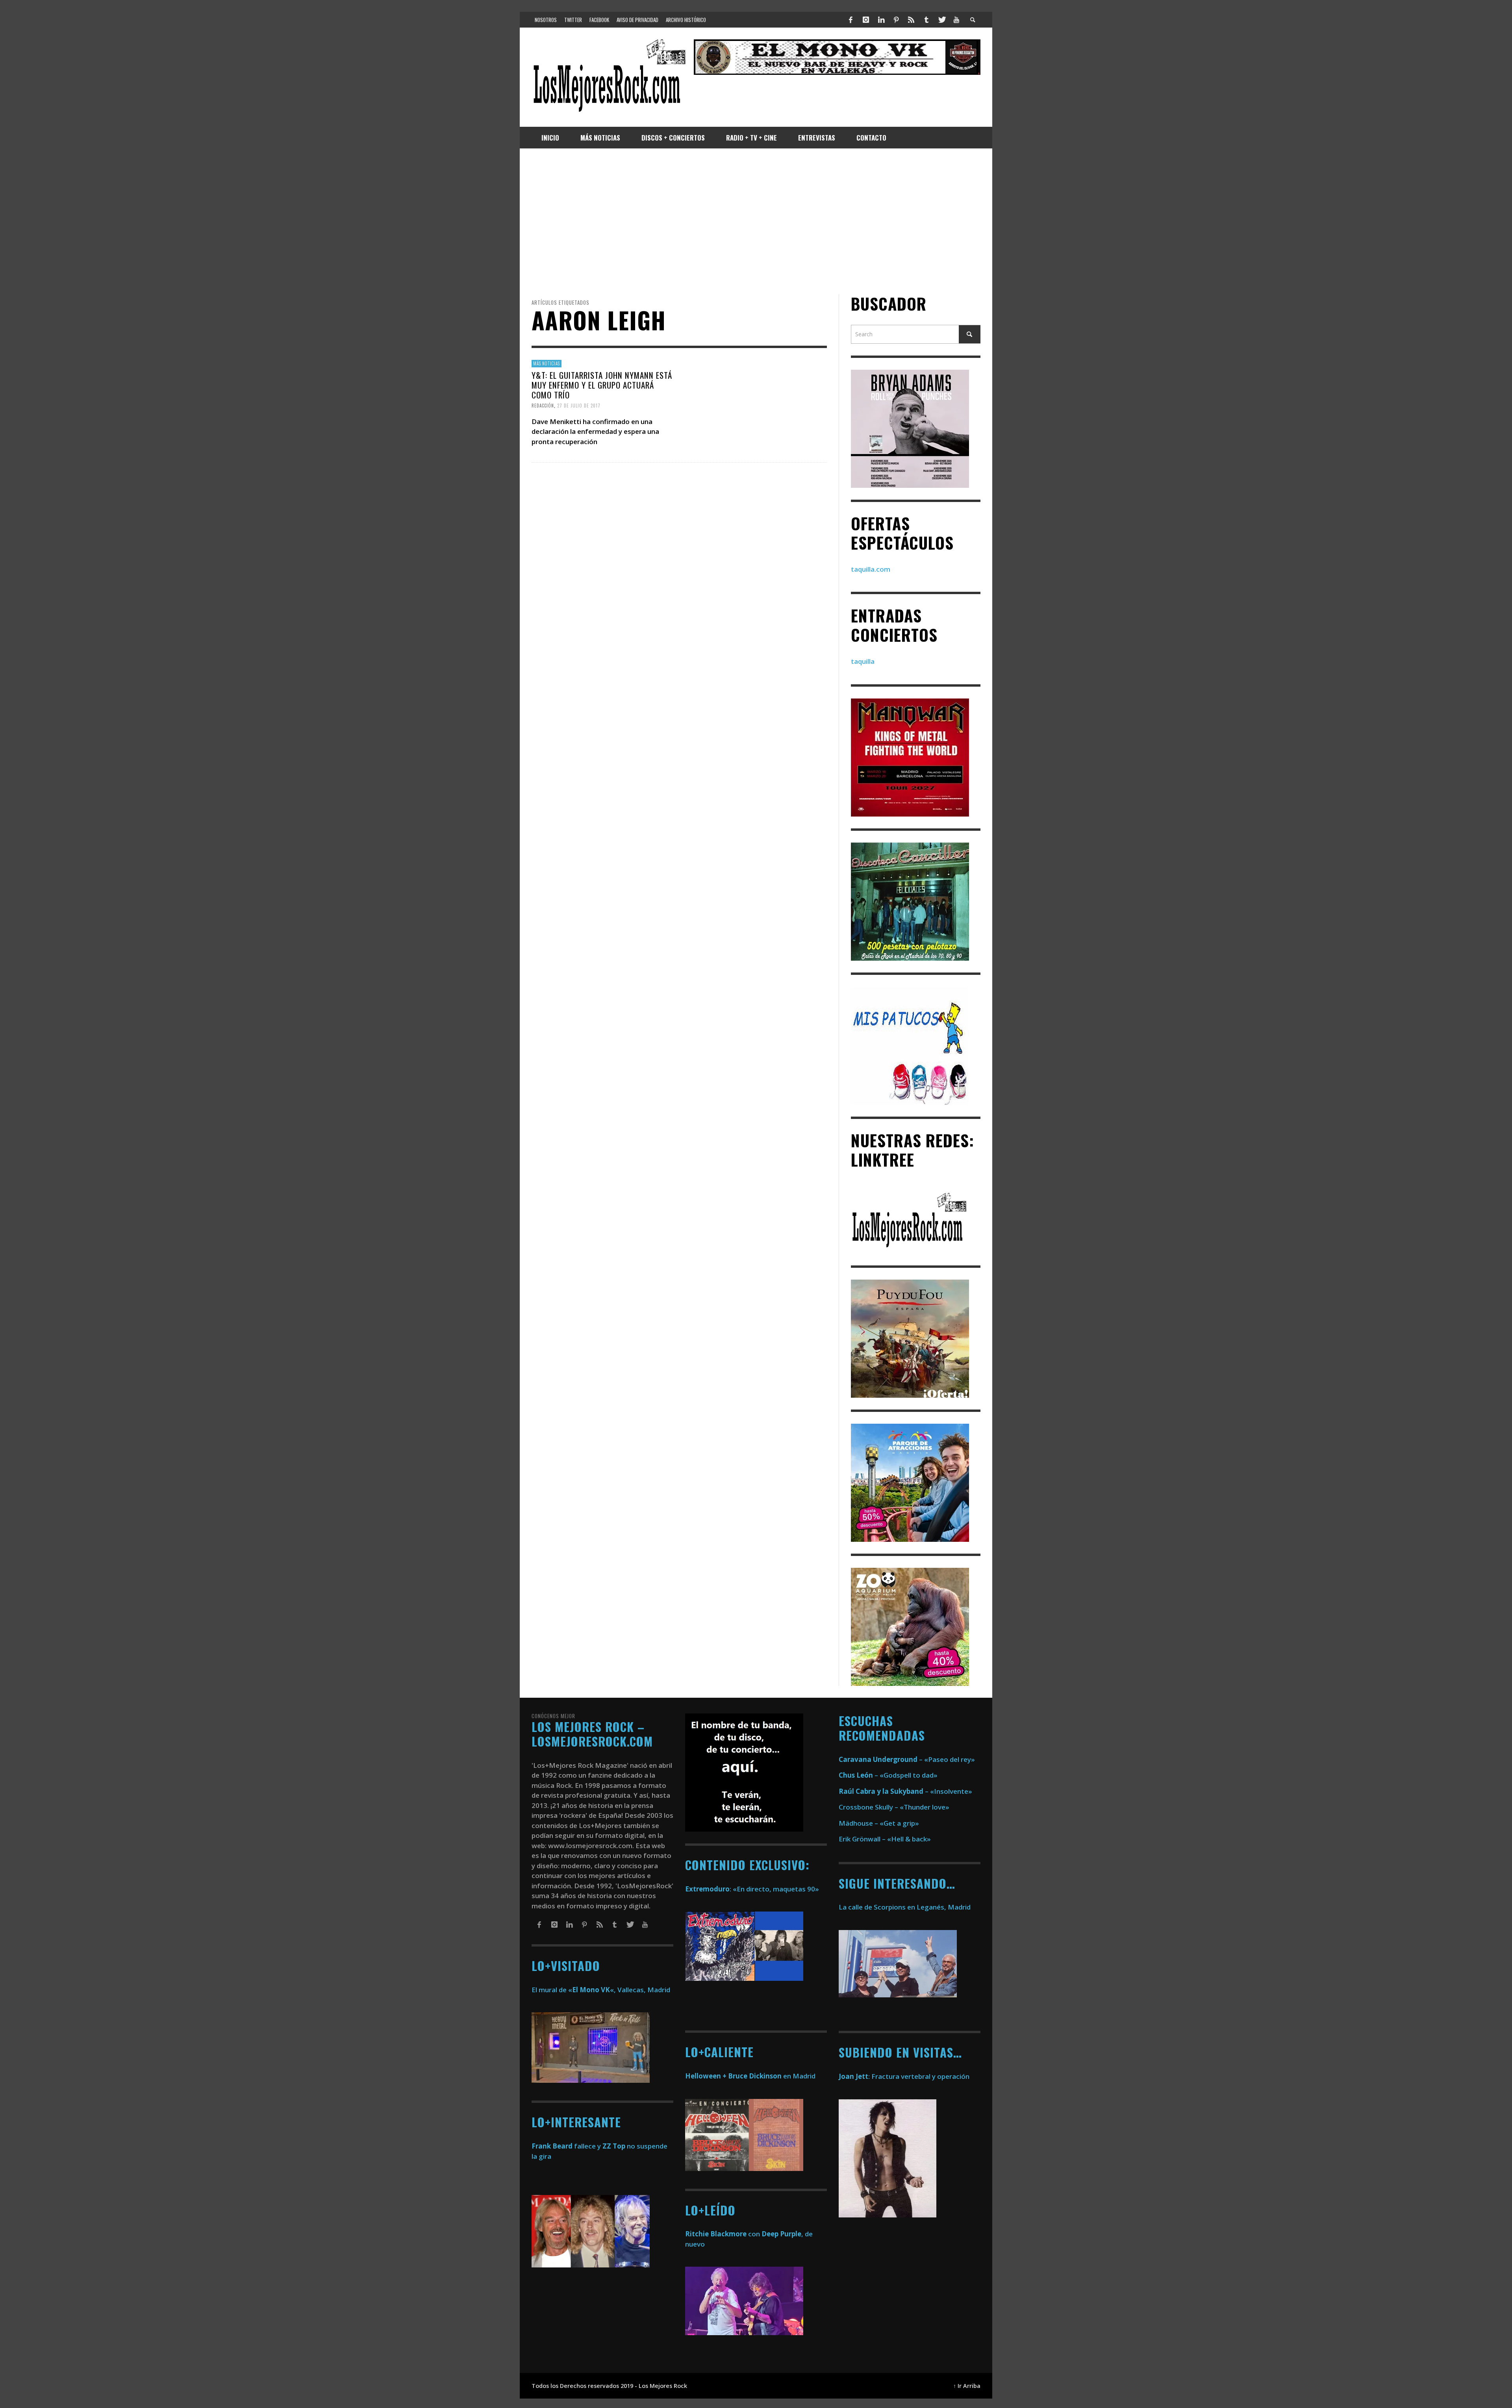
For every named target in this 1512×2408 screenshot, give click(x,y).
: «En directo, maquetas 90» (752, 1889)
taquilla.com (871, 569)
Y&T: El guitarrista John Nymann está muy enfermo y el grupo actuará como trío (602, 385)
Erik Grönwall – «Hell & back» (885, 1839)
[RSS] (911, 20)
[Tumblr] (926, 20)
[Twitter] (941, 20)
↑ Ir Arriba (967, 2386)
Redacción (543, 406)
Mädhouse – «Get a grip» (879, 1823)
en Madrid (750, 2076)
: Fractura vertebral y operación (904, 2076)
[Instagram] (866, 20)
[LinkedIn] (881, 20)
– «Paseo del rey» (907, 1759)
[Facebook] (851, 20)
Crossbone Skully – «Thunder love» (894, 1807)
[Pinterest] (896, 20)
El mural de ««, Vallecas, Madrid (601, 1990)
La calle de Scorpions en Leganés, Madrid (905, 1907)
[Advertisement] (756, 221)
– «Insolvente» (905, 1791)
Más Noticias (547, 363)
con (723, 2234)
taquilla (863, 662)
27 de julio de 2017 (579, 406)
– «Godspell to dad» (888, 1775)
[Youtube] (956, 20)
